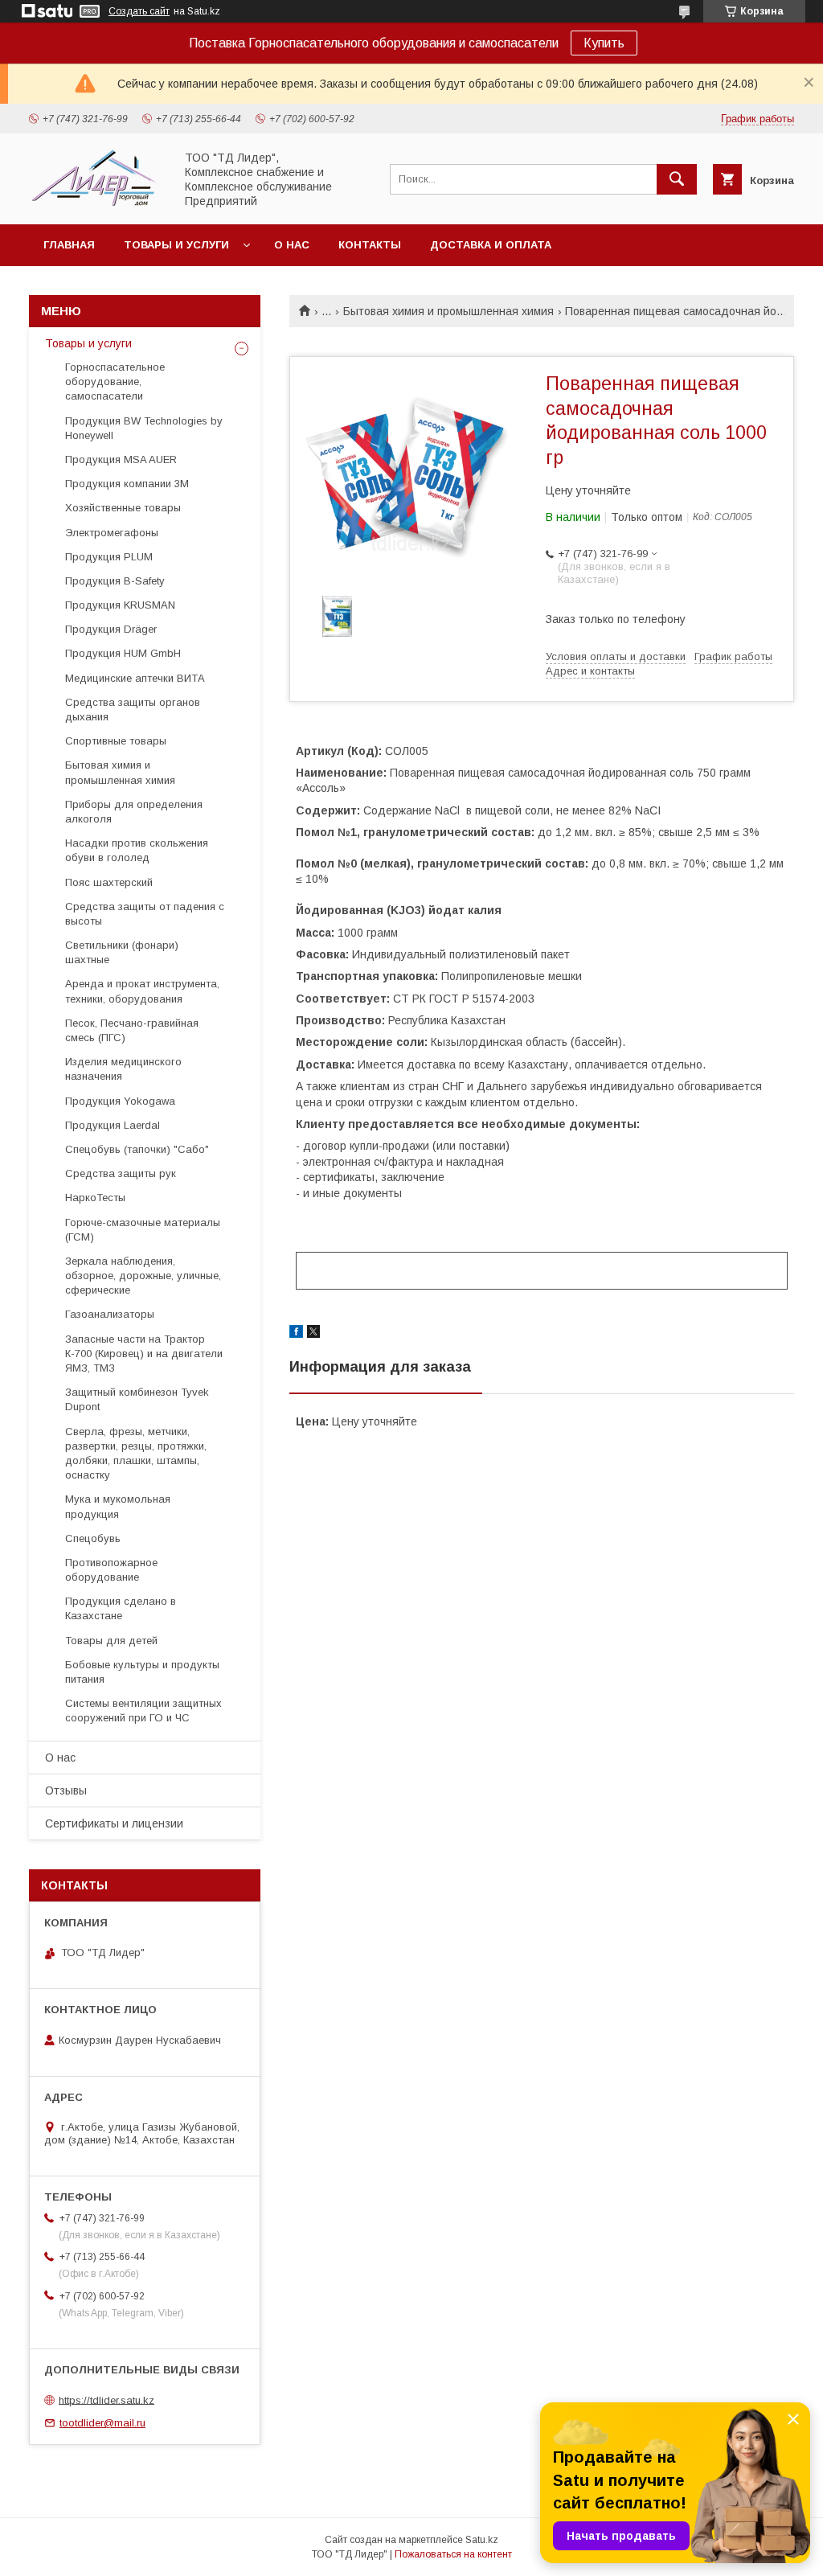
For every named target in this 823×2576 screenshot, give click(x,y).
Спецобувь (93, 1538)
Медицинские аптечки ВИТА (135, 678)
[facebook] (296, 1334)
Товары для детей (111, 1641)
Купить (604, 43)
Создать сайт (139, 11)
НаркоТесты (95, 1198)
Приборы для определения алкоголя (134, 812)
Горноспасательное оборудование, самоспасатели (115, 381)
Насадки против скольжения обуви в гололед (137, 850)
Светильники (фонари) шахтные (122, 952)
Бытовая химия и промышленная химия (448, 311)
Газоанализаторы (110, 1314)
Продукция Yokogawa (120, 1101)
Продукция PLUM (109, 557)
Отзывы (66, 1790)
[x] (313, 1334)
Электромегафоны (112, 533)
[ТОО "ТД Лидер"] (97, 203)
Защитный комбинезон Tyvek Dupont (137, 1399)
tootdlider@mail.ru (102, 2423)
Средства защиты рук (121, 1173)
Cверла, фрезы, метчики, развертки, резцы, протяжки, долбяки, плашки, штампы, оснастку (136, 1454)
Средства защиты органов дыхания (133, 710)
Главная (69, 245)
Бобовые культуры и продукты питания (142, 1672)
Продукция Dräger (111, 629)
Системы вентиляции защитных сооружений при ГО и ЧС (143, 1710)
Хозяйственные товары (123, 508)
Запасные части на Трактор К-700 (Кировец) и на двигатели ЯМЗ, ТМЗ (144, 1354)
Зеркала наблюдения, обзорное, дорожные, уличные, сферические (143, 1276)
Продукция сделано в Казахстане (121, 1608)
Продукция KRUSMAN (120, 605)
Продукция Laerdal (113, 1125)
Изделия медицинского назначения (123, 1069)
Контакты (370, 245)
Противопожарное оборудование (111, 1570)
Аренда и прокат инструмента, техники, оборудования (142, 991)
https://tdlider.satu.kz (106, 2400)
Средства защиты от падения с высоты (145, 914)
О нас (292, 245)
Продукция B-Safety (115, 581)
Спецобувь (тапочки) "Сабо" (137, 1149)
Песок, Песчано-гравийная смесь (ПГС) (132, 1030)
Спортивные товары (116, 741)
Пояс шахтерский (109, 882)
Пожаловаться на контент (453, 2554)
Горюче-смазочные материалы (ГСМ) (143, 1230)
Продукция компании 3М (127, 484)
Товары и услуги (176, 245)
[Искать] (677, 179)
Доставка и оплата (491, 245)
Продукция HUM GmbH (123, 653)
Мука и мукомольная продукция (118, 1506)
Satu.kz (482, 2540)
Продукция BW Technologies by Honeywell (144, 428)
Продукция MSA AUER (121, 459)
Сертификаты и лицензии (114, 1823)
